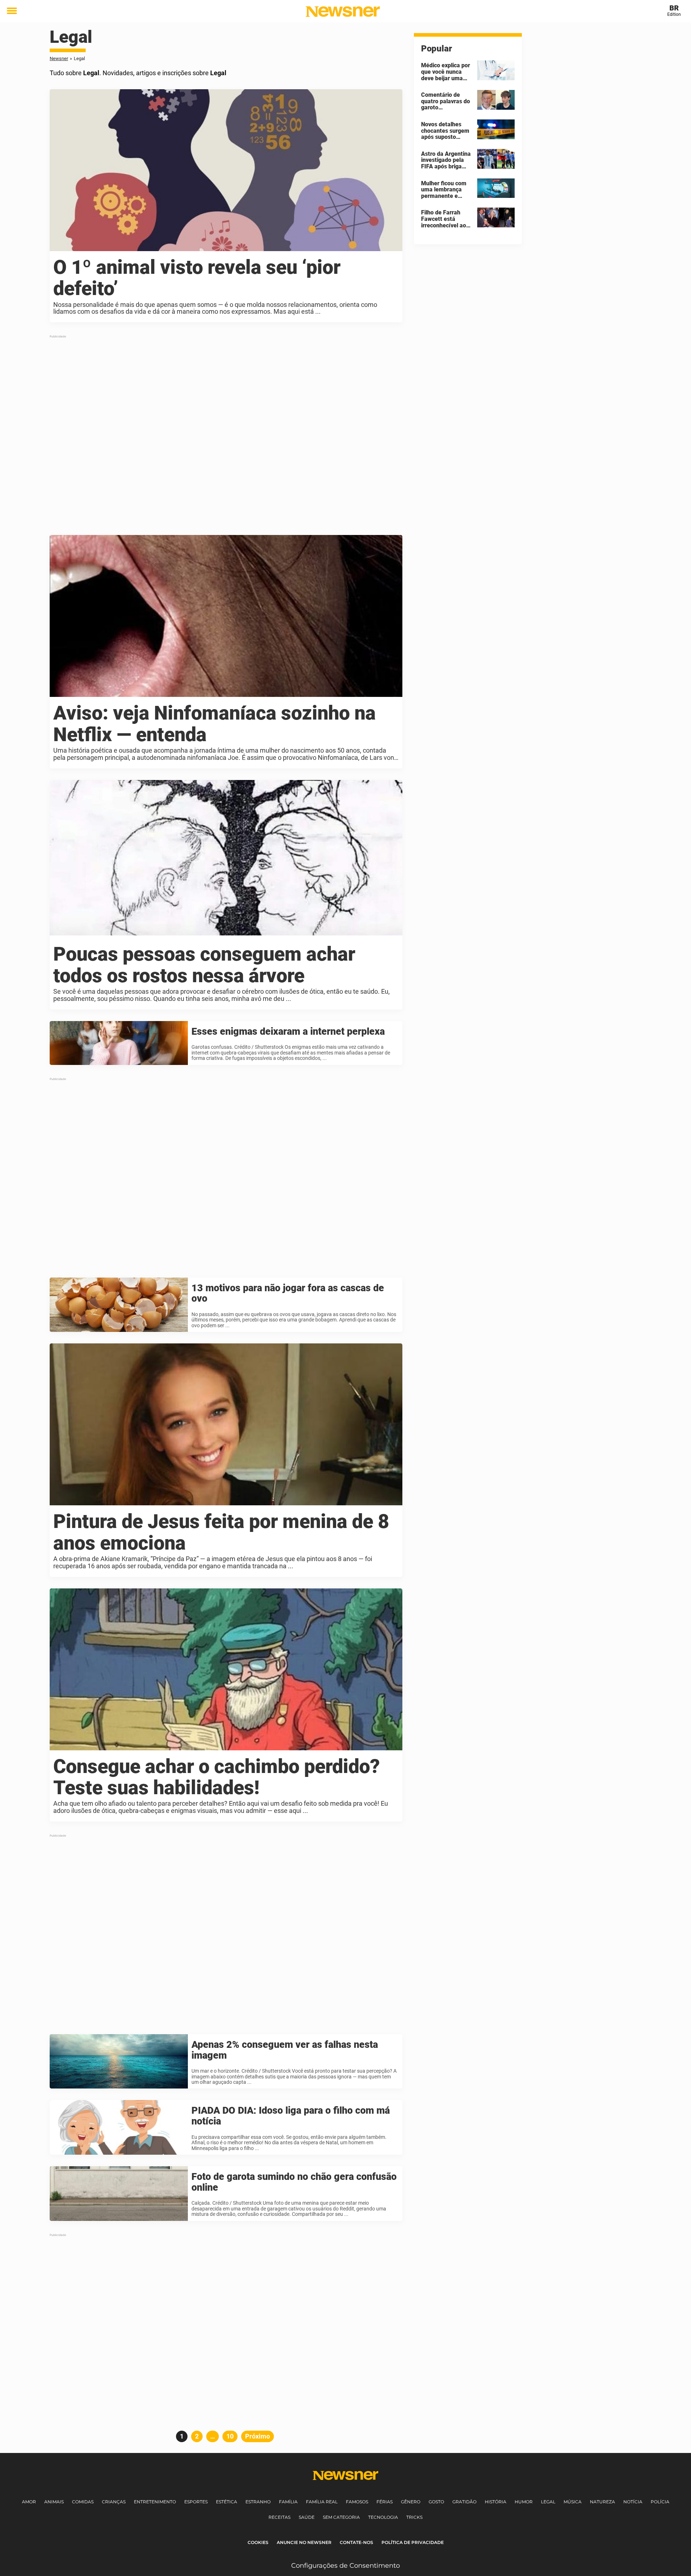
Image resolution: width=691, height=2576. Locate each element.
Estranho (258, 2502)
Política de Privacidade (413, 2542)
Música (573, 2502)
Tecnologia (383, 2517)
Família (288, 2502)
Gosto (436, 2502)
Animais (54, 2502)
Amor (29, 2502)
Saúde (307, 2517)
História (496, 2502)
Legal (548, 2502)
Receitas (279, 2517)
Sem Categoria (341, 2517)
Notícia (633, 2502)
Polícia (660, 2502)
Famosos (357, 2502)
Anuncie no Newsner (304, 2542)
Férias (385, 2502)
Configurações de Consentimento (345, 2566)
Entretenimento (155, 2502)
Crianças (114, 2502)
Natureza (602, 2502)
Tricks (414, 2517)
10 (232, 2436)
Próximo (258, 2436)
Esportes (196, 2502)
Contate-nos (356, 2542)
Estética (227, 2502)
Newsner (59, 58)
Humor (524, 2502)
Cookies (258, 2542)
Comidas (83, 2502)
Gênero (411, 2502)
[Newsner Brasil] (343, 12)
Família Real (322, 2502)
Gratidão (464, 2502)
